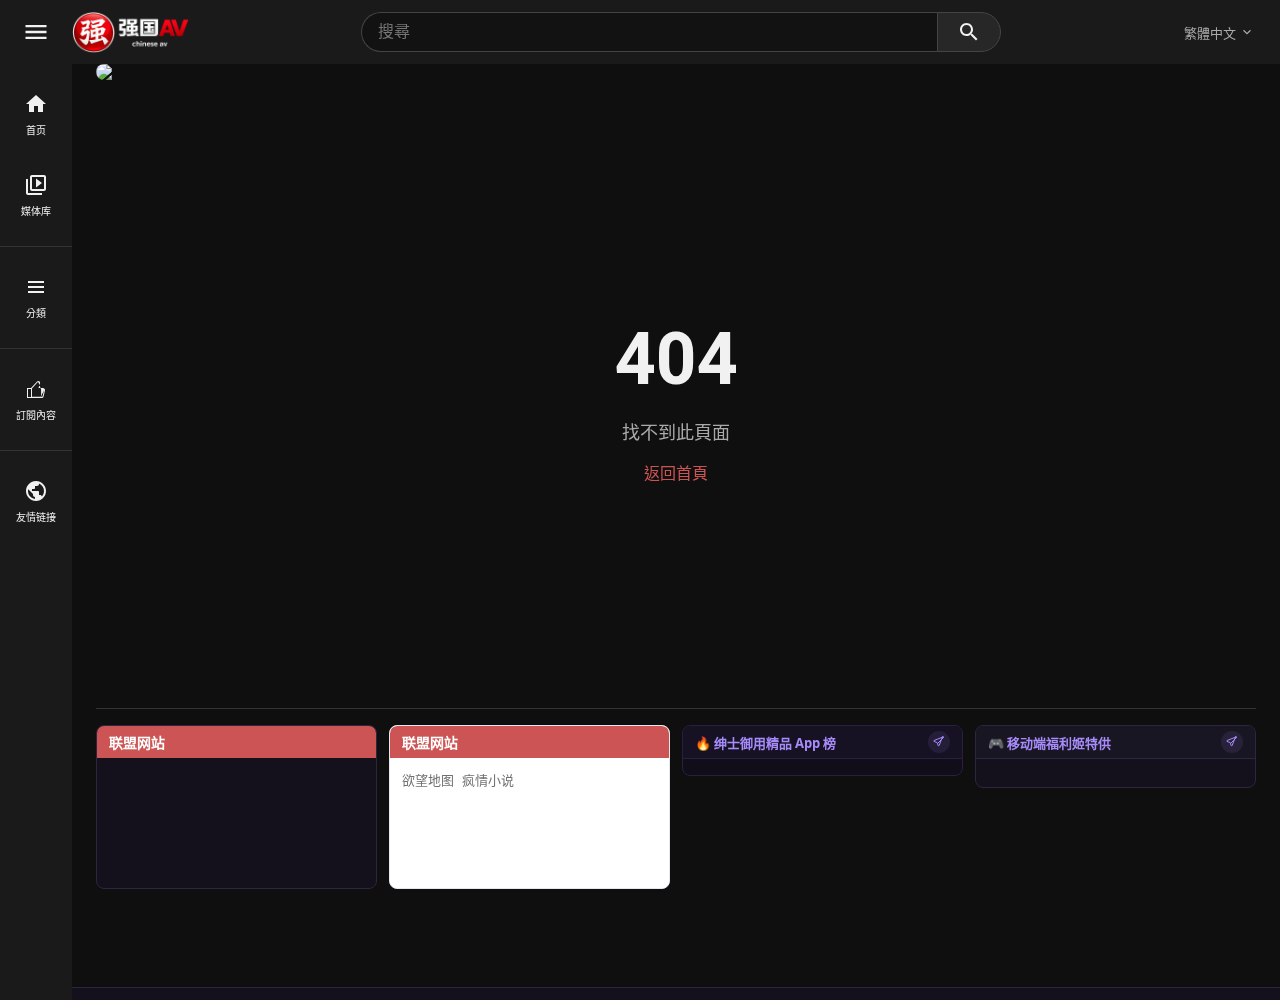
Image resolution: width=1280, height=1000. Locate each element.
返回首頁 (676, 473)
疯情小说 (488, 780)
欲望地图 (428, 780)
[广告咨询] (939, 742)
